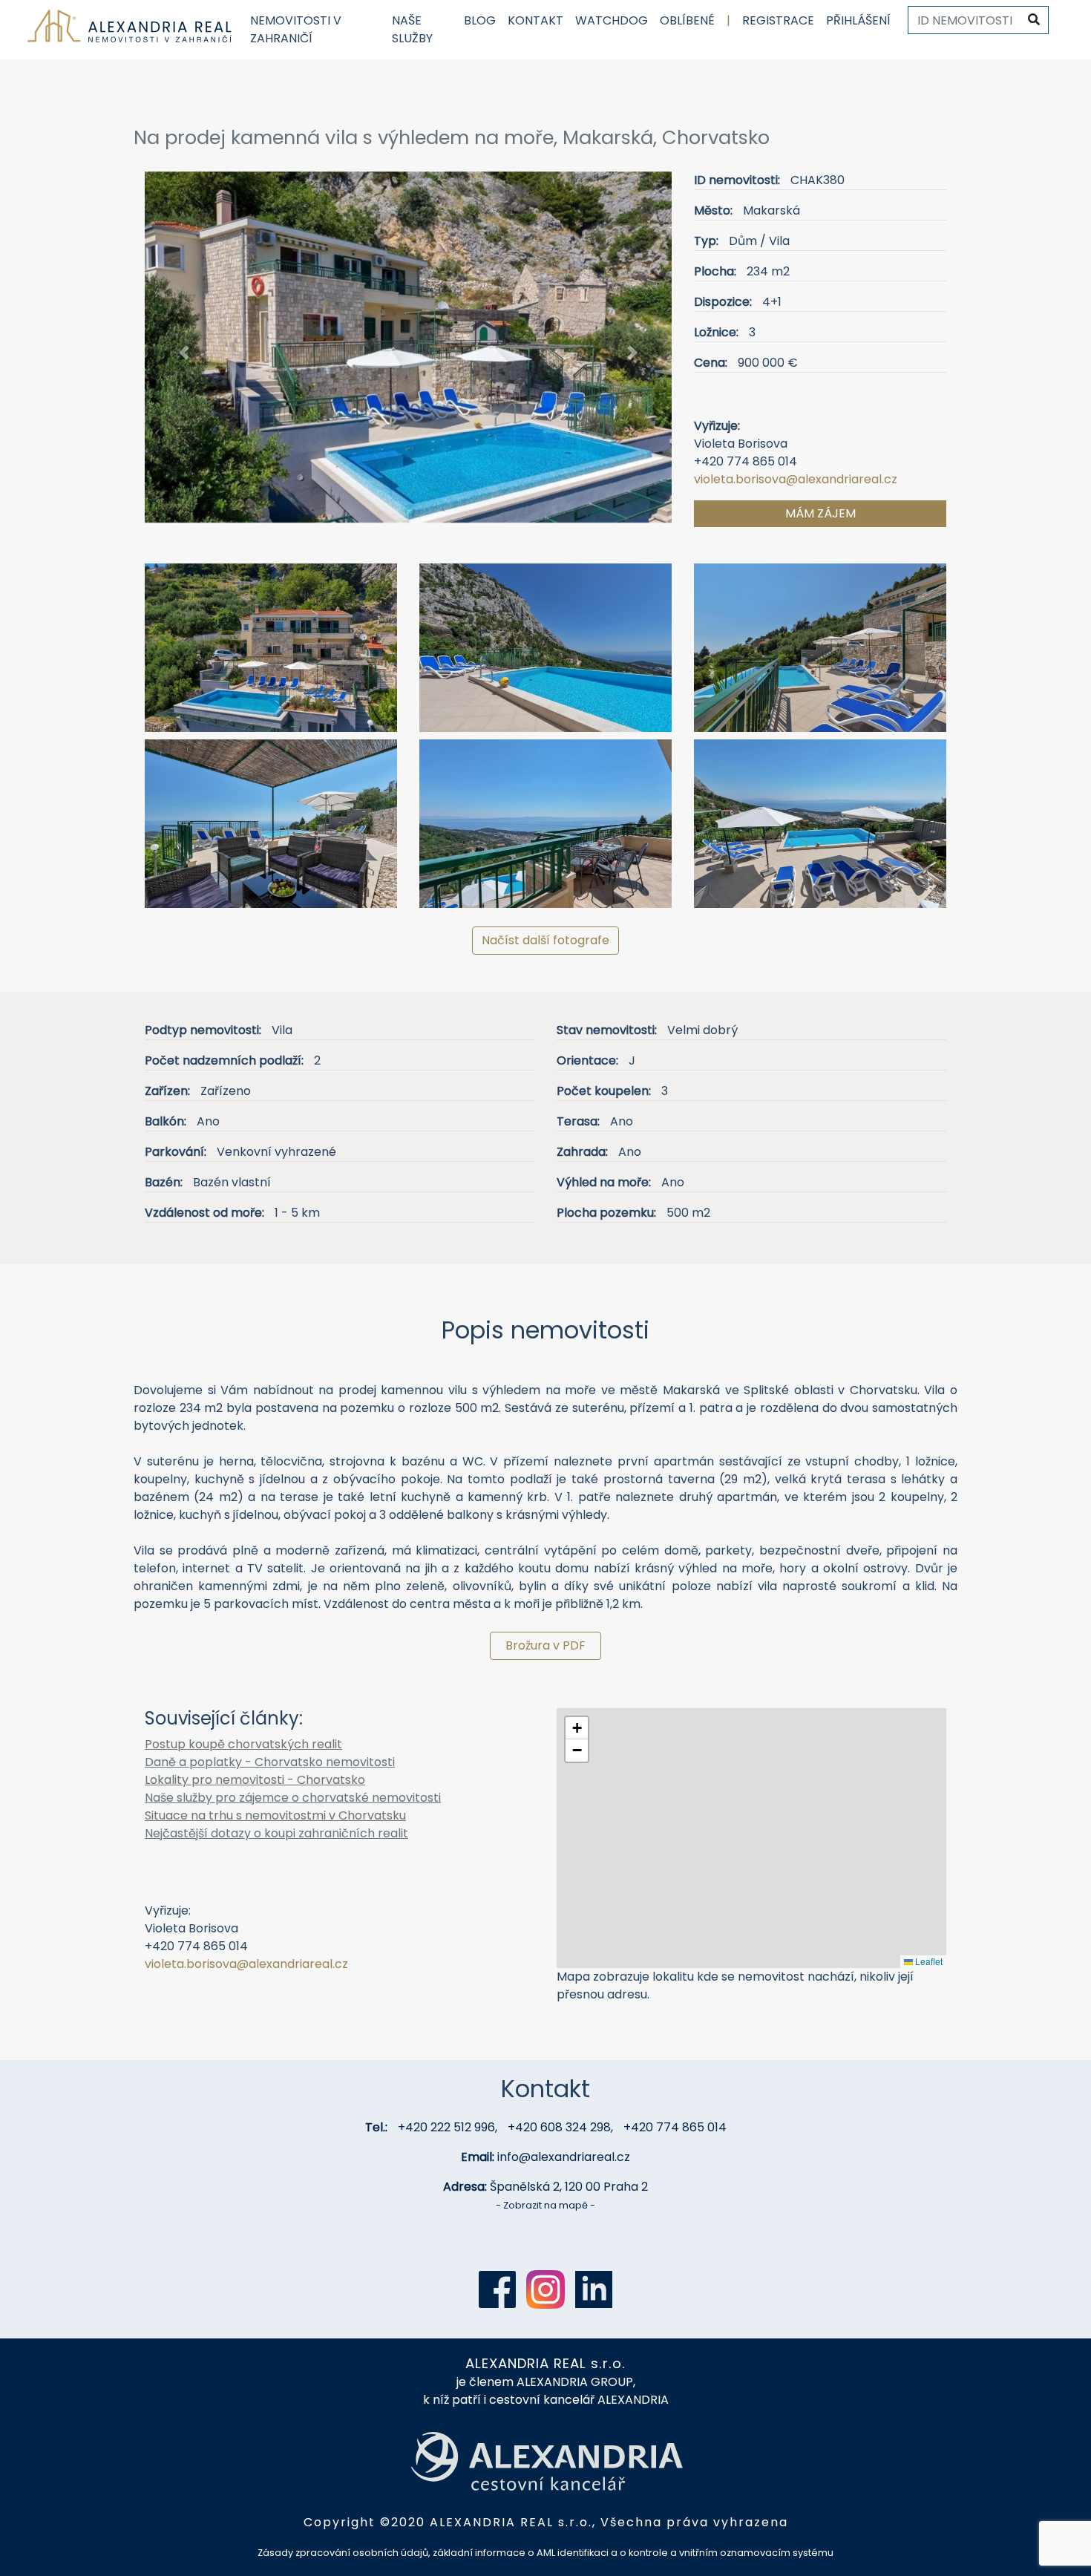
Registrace (778, 20)
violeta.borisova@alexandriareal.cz (796, 479)
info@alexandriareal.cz (564, 2157)
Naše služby (412, 29)
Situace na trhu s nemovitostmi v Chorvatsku (275, 1815)
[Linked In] (594, 2289)
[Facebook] (497, 2289)
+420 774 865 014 (675, 2127)
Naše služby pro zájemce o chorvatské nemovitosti (293, 1798)
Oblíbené (687, 20)
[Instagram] (545, 2289)
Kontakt (535, 20)
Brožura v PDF (545, 1645)
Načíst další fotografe (545, 940)
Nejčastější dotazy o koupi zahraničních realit (276, 1833)
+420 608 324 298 (559, 2127)
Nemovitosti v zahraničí (296, 29)
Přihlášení (858, 20)
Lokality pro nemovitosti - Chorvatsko (255, 1780)
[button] (184, 353)
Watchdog (612, 20)
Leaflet (928, 1961)
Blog (480, 20)
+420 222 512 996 (446, 2127)
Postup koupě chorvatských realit (243, 1744)
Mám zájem (820, 513)
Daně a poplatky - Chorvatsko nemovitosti (270, 1762)
